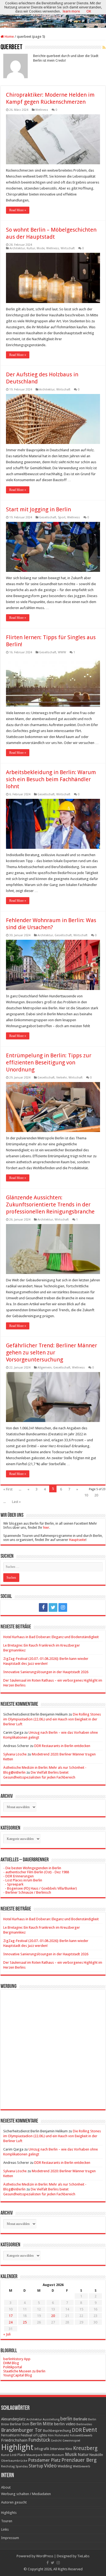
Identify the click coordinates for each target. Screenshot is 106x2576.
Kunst (5, 2455)
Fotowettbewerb (81, 2435)
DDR (77, 2430)
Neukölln (96, 2455)
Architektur (17, 248)
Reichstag (8, 2466)
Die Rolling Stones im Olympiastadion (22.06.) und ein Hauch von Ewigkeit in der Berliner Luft (52, 1719)
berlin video (65, 2424)
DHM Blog (11, 2363)
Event (90, 2430)
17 (11, 2316)
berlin (66, 2419)
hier (46, 1527)
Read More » (18, 210)
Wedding (65, 2466)
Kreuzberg (85, 2448)
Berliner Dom (20, 2424)
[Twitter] (53, 1607)
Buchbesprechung (57, 2431)
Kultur (31, 248)
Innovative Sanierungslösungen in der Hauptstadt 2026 (46, 1672)
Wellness (42, 110)
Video (50, 2466)
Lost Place (18, 2455)
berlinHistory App (17, 2359)
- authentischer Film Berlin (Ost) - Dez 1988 (36, 1872)
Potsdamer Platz (44, 2460)
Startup (36, 2466)
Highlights (9, 2513)
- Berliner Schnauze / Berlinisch (27, 1892)
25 (25, 2322)
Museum (58, 2455)
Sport (62, 517)
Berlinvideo (84, 2424)
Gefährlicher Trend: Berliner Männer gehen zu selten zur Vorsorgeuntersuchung (52, 1352)
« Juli (7, 2334)
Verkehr (62, 1078)
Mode (41, 248)
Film (51, 2435)
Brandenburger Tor (22, 2430)
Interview (57, 2449)
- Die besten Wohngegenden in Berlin (32, 1868)
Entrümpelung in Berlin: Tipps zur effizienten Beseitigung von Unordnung (49, 1062)
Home (9, 37)
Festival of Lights (34, 2435)
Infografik (42, 2449)
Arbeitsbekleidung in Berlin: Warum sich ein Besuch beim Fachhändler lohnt (51, 779)
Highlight (17, 2447)
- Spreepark (13, 1884)
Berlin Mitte (42, 2424)
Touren (7, 2521)
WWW (62, 652)
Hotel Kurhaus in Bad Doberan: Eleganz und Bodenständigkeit (51, 1637)
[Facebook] (43, 1607)
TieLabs (83, 2556)
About (6, 2487)
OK (89, 11)
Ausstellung (51, 2419)
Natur (83, 2455)
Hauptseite (77, 1540)
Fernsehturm (10, 2435)
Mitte (47, 2455)
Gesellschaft (48, 517)
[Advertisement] (53, 2045)
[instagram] (63, 1607)
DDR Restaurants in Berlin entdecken (62, 1746)
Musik (71, 2454)
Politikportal (13, 2367)
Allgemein (45, 1368)
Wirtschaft (68, 248)
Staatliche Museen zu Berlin (24, 2371)
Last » (16, 1502)
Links (5, 2529)
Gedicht (56, 2441)
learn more (71, 11)
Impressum (10, 2538)
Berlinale (80, 2419)
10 (86, 1495)
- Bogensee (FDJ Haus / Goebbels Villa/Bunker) (40, 1888)
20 (96, 1495)
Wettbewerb (82, 2466)
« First (8, 1489)
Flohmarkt (62, 2435)
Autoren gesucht (14, 2502)
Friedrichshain (14, 2440)
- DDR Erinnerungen (18, 1876)
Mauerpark (35, 2455)
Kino (69, 2449)
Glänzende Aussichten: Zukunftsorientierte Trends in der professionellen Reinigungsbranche (50, 1205)
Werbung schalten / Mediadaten (26, 2494)
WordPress (45, 2556)
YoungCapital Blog (18, 2375)
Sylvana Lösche (15, 1754)
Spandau (22, 2466)
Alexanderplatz (13, 2419)
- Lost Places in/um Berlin (23, 1880)
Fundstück (39, 2440)
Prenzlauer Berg (79, 2460)
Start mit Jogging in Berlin (38, 509)
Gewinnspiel (71, 2441)
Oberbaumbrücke (14, 2461)
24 (11, 2322)
